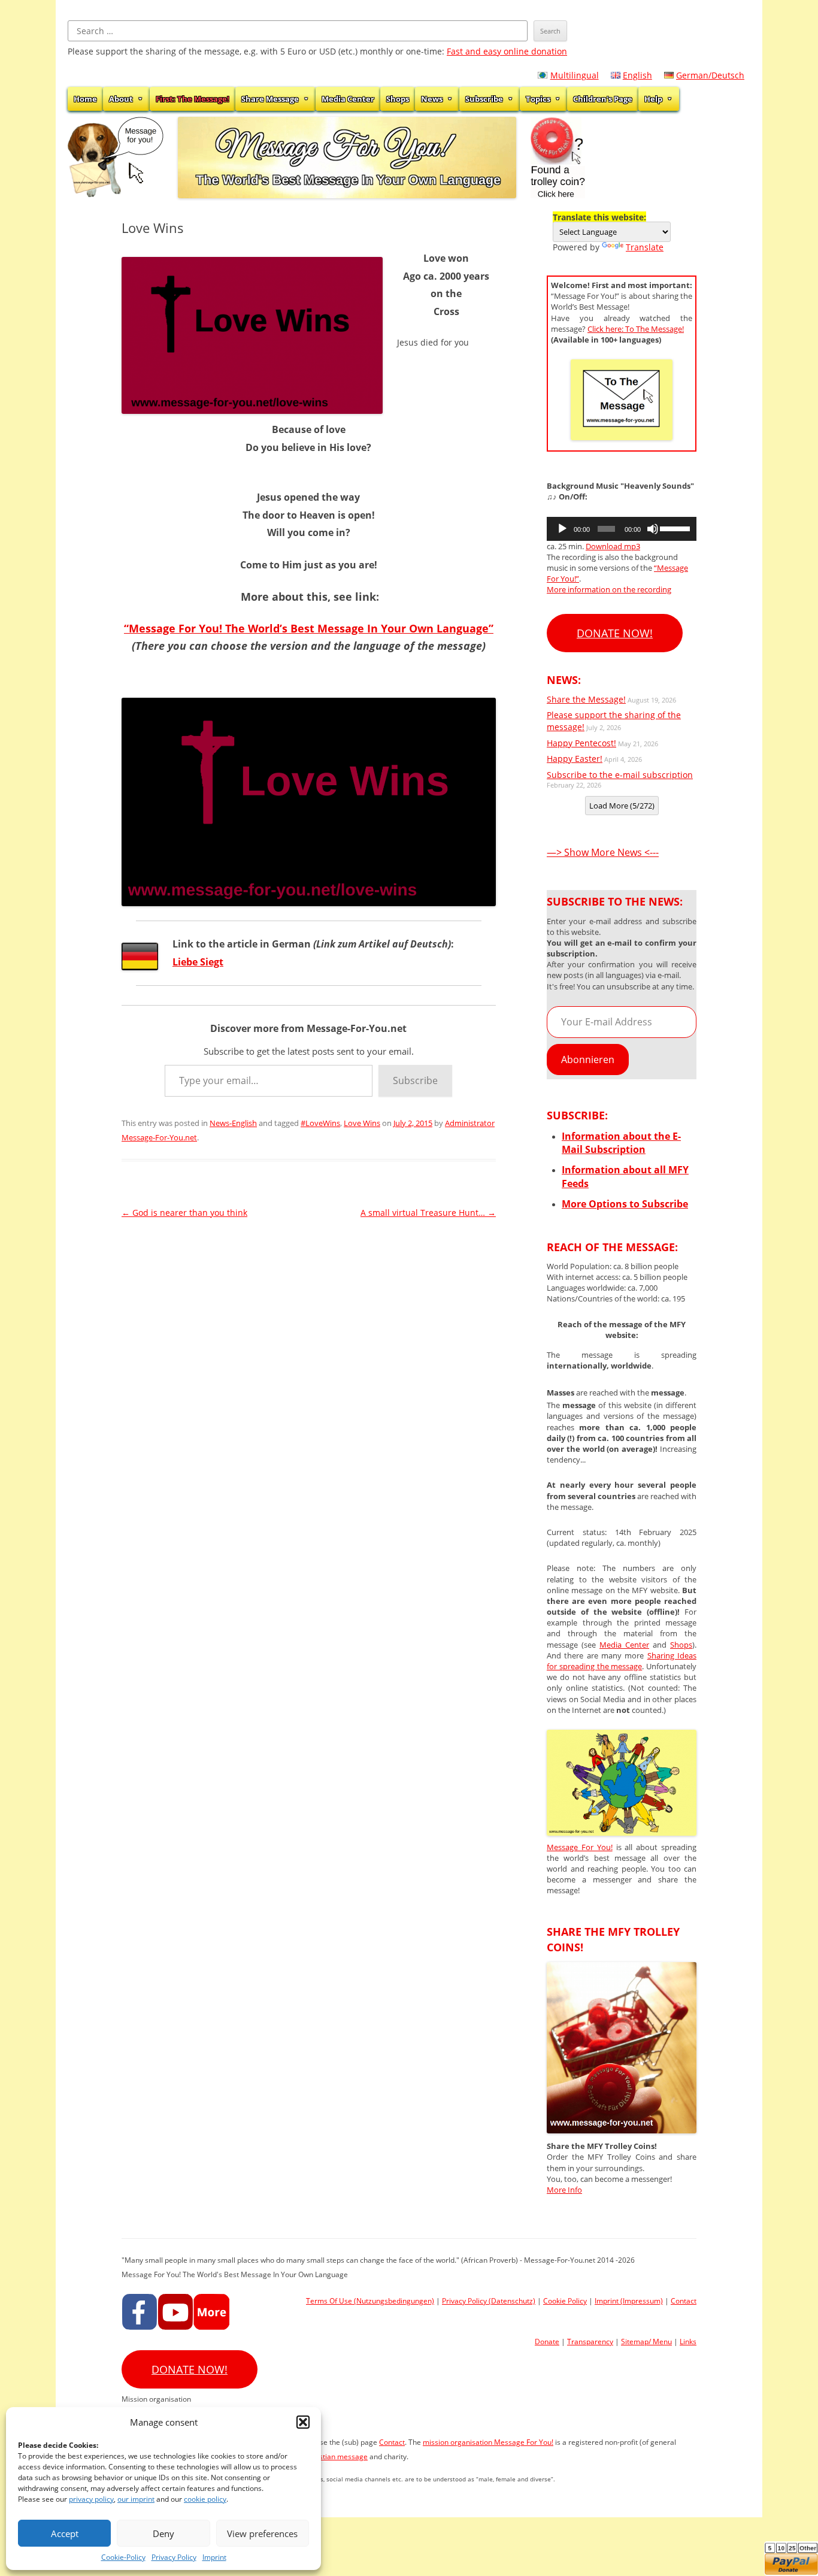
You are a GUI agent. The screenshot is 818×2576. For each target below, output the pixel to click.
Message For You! (580, 1847)
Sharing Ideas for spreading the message (622, 1661)
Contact (684, 2301)
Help (653, 99)
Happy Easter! (575, 759)
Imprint (214, 2557)
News (432, 99)
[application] (622, 529)
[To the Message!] (622, 1832)
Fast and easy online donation (507, 51)
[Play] (562, 529)
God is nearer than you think (184, 1213)
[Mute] (653, 529)
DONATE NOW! (615, 633)
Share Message (270, 99)
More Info (564, 2190)
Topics (538, 99)
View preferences (262, 2533)
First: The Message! (193, 99)
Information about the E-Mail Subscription (621, 1143)
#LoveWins (320, 1123)
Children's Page (603, 99)
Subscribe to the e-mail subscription (620, 775)
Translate (645, 247)
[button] (303, 2422)
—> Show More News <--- (603, 852)
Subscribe (484, 99)
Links (688, 2342)
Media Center (348, 99)
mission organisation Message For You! (488, 2442)
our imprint (136, 2499)
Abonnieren (588, 1060)
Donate (547, 2342)
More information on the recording (609, 589)
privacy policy (91, 2499)
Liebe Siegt (198, 962)
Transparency (590, 2342)
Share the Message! (586, 699)
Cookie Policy (565, 2301)
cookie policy (205, 2499)
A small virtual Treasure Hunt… (428, 1213)
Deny (163, 2533)
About (121, 99)
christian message (337, 2457)
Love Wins (362, 1123)
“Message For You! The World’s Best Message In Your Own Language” (309, 628)
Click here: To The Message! (636, 329)
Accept (65, 2533)
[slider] (675, 528)
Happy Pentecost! (581, 743)
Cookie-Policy (123, 2557)
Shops (398, 99)
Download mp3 (613, 546)
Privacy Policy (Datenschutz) (489, 2301)
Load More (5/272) (622, 806)
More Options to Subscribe (625, 1204)
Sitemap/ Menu (646, 2342)
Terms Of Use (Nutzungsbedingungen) (370, 2301)
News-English (233, 1123)
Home (85, 99)
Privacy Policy (174, 2557)
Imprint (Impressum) (629, 2301)
